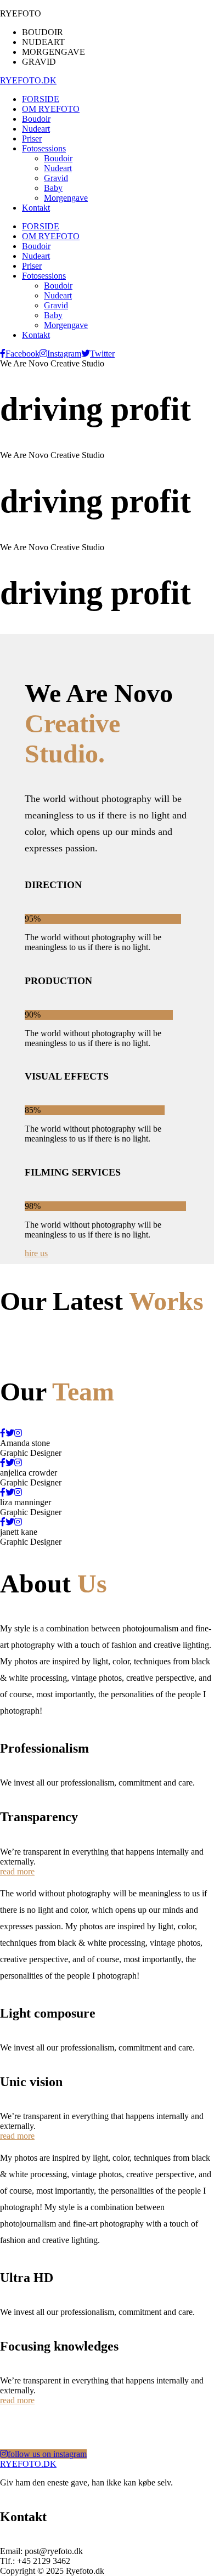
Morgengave (66, 325)
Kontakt (36, 335)
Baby (53, 315)
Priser (32, 266)
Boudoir (36, 246)
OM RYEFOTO (51, 236)
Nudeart (36, 256)
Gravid (56, 305)
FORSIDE (41, 226)
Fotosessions (44, 276)
